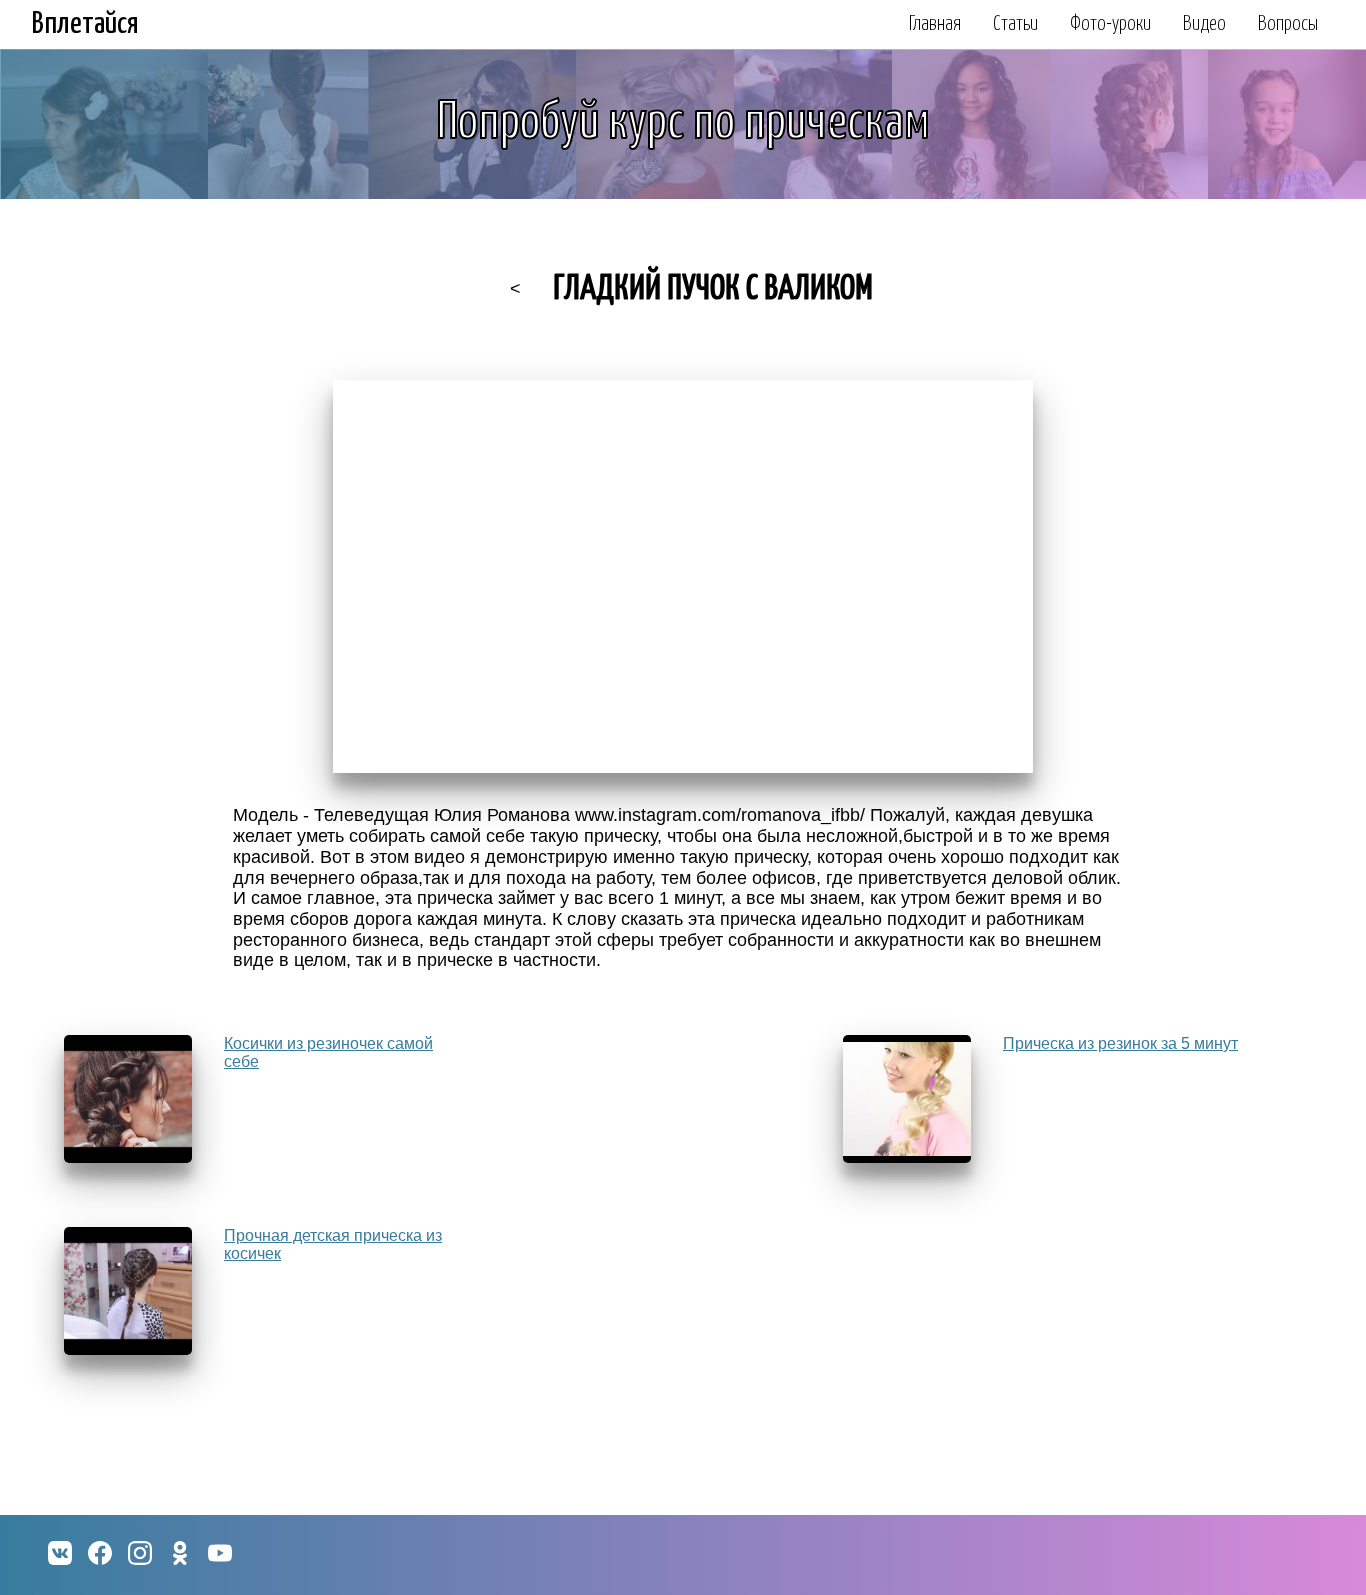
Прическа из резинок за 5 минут (1120, 1043)
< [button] (515, 289)
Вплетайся (85, 24)
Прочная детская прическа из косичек (333, 1244)
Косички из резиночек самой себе (328, 1052)
